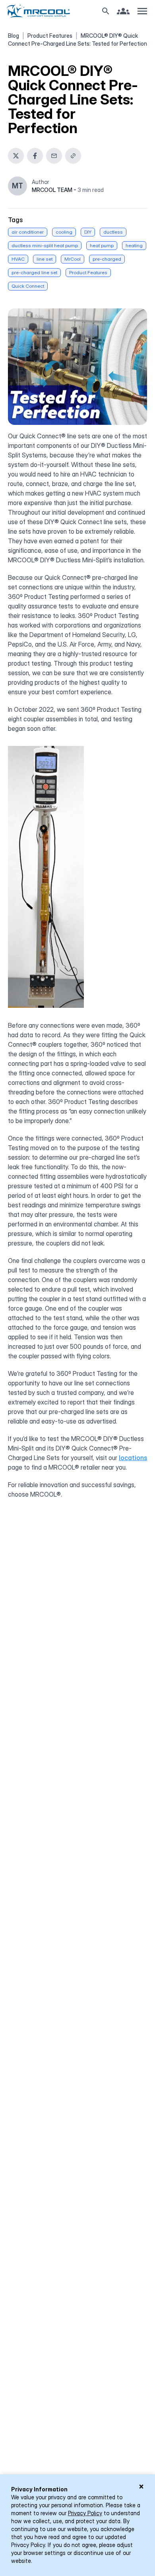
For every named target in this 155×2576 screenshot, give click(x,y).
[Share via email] (54, 156)
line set (45, 259)
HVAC (18, 259)
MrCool (73, 259)
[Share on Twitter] (16, 156)
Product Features (50, 36)
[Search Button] (106, 11)
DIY (88, 232)
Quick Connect (28, 286)
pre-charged (107, 259)
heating (134, 245)
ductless (113, 232)
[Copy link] (73, 156)
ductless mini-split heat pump (45, 245)
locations (133, 1458)
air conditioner (28, 232)
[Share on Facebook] (35, 156)
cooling (64, 232)
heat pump (102, 245)
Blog (14, 36)
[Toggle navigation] (142, 11)
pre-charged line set (34, 272)
